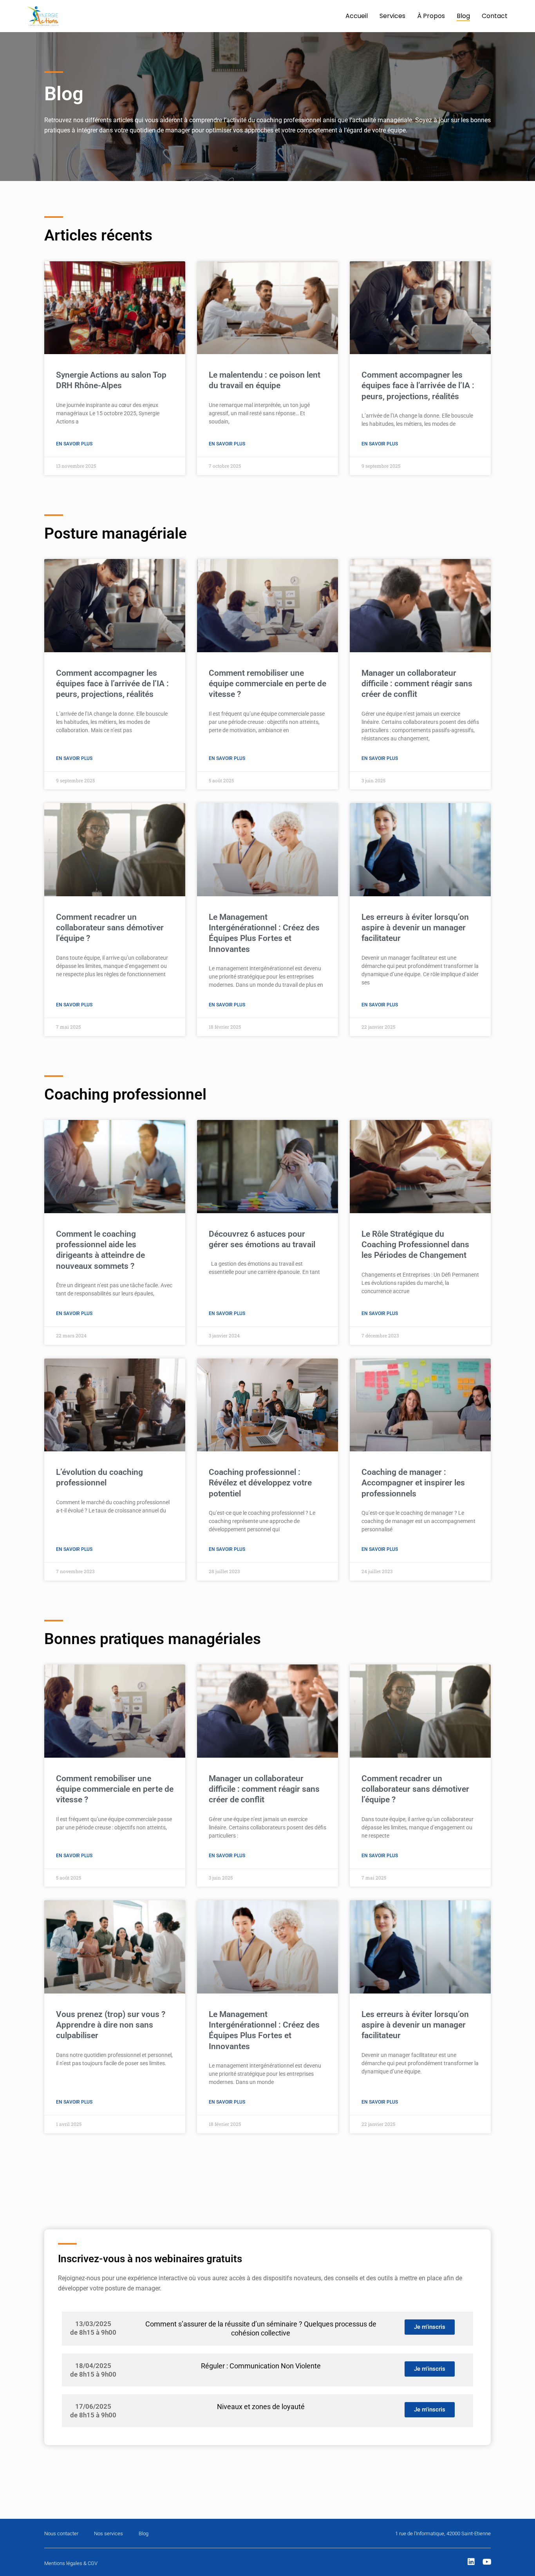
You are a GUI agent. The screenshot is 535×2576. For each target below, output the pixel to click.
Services (392, 16)
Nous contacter (61, 2533)
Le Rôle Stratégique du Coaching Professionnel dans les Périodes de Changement (415, 1245)
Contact (495, 16)
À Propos (431, 16)
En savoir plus (74, 444)
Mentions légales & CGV (71, 2563)
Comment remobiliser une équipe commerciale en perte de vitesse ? (267, 684)
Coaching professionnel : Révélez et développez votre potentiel (260, 1483)
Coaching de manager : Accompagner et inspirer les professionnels (413, 1483)
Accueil (357, 16)
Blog (463, 16)
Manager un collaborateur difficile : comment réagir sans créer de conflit (417, 684)
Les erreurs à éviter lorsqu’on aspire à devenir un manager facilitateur (415, 928)
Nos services (108, 2533)
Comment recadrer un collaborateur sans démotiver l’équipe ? (110, 928)
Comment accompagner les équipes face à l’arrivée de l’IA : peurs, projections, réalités (418, 386)
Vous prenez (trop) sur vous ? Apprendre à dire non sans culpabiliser (111, 2025)
